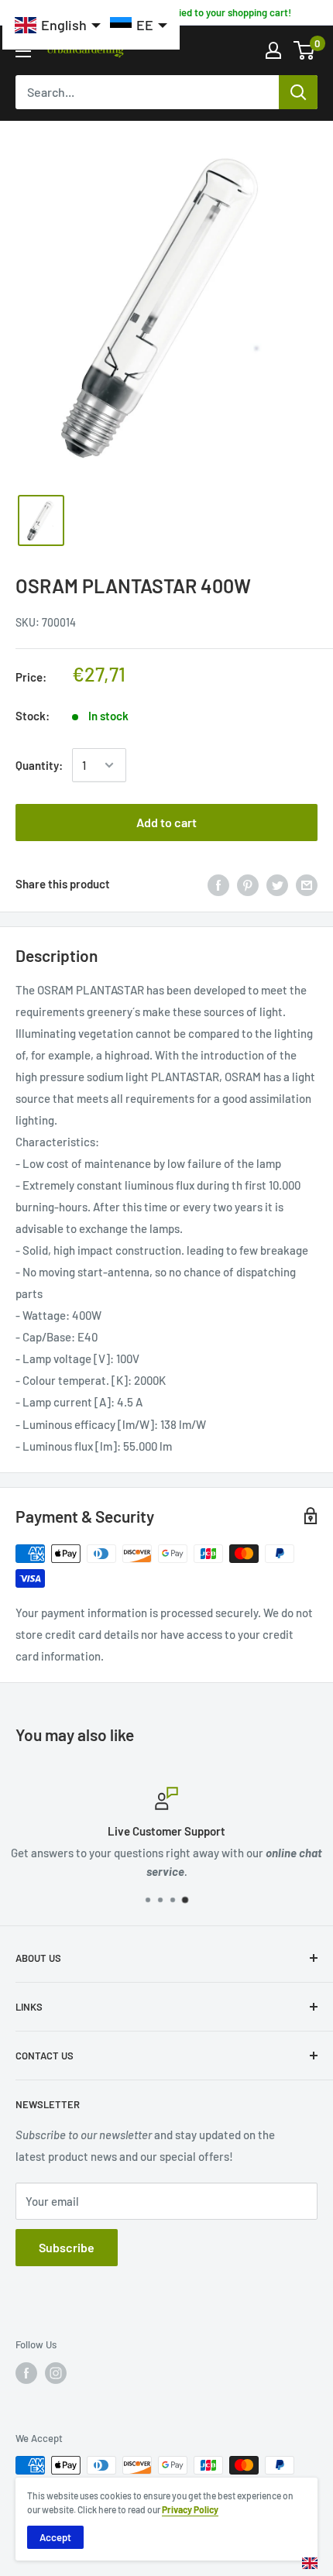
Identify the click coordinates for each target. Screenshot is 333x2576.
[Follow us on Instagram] (56, 2373)
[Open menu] (23, 51)
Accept (55, 2537)
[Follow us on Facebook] (26, 2373)
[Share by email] (307, 884)
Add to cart (166, 822)
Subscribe (67, 2247)
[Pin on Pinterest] (248, 884)
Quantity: (39, 765)
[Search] (298, 92)
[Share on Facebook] (218, 884)
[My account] (273, 50)
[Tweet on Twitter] (277, 884)
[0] (305, 50)
